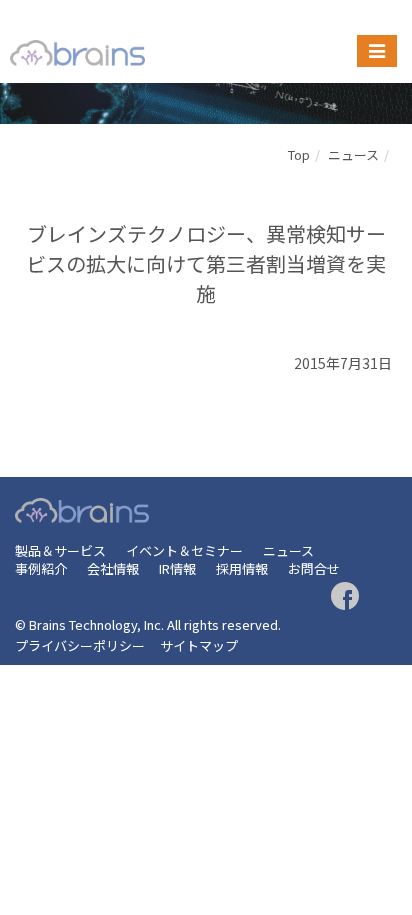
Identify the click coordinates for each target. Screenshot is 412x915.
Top (299, 154)
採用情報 (242, 568)
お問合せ (314, 568)
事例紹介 (41, 568)
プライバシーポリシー (80, 645)
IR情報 (177, 568)
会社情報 (113, 568)
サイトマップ (199, 645)
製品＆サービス (60, 550)
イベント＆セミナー (184, 550)
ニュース (353, 154)
